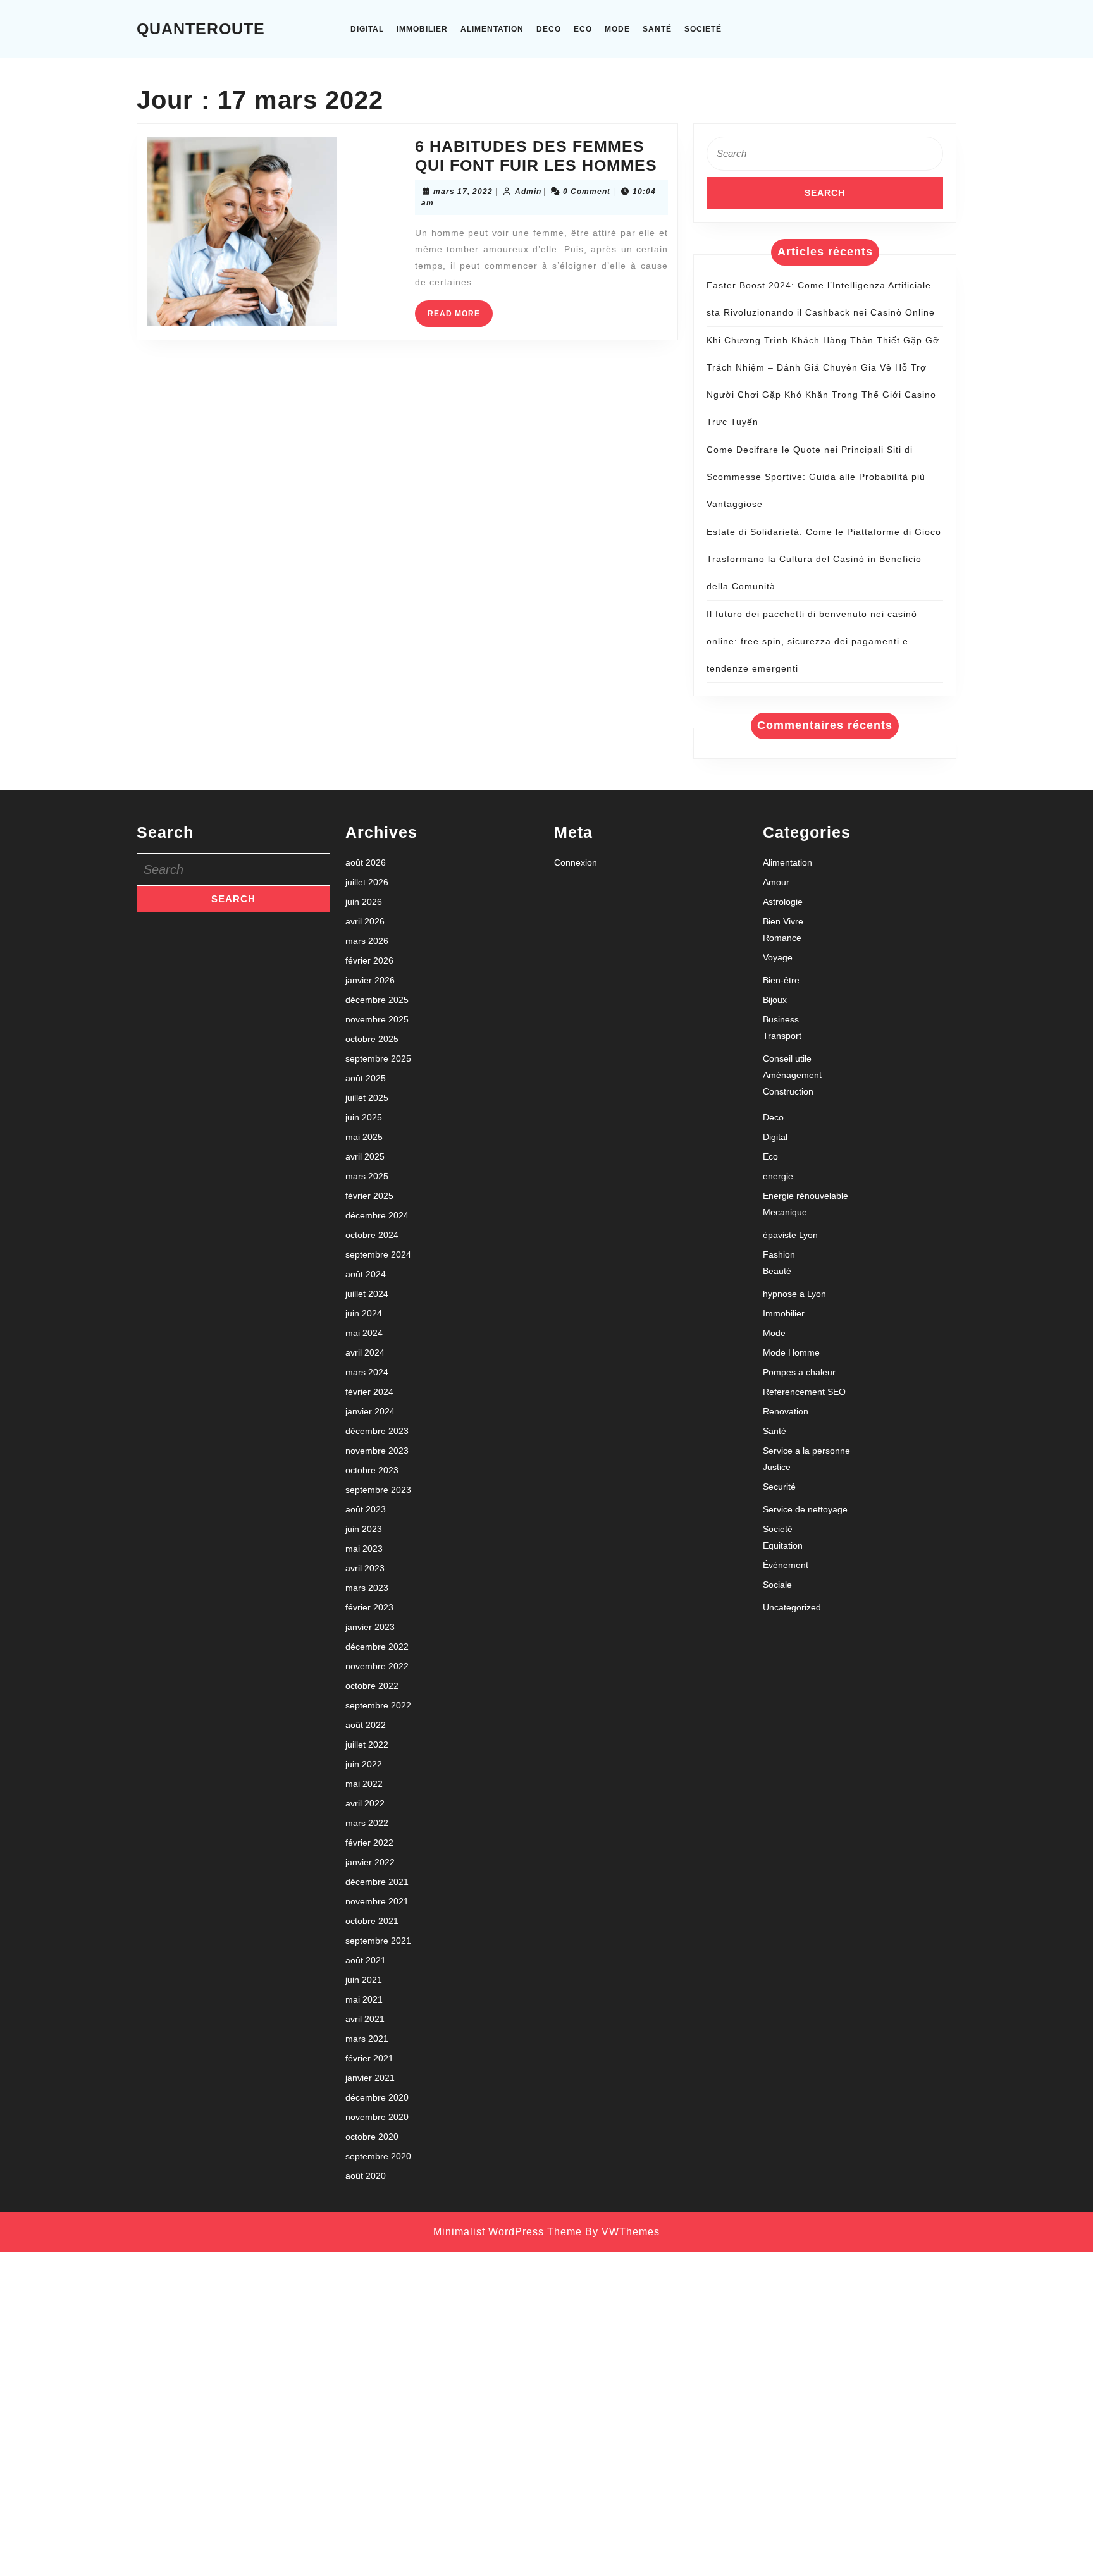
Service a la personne (806, 1451)
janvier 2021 (370, 2078)
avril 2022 (365, 1803)
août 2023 (366, 1509)
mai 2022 (364, 1784)
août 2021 (366, 1960)
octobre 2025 (372, 1039)
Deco (549, 29)
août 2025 (366, 1078)
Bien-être (781, 980)
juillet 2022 (367, 1745)
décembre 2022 (377, 1647)
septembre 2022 (378, 1705)
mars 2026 (367, 941)
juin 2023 (364, 1529)
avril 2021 (365, 2019)
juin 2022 (364, 1764)
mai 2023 (364, 1549)
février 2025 (369, 1196)
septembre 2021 (378, 1941)
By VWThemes (622, 2232)
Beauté (777, 1271)
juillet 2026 (367, 882)
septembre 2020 (378, 2156)
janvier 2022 (370, 1862)
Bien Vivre (783, 921)
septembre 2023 (378, 1490)
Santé (657, 29)
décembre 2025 (377, 1000)
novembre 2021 (377, 1901)
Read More (460, 318)
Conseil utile (787, 1058)
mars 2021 (367, 2039)
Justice (777, 1467)
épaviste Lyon (790, 1235)
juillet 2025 (367, 1098)
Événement (786, 1565)
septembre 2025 (378, 1058)
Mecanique (785, 1212)
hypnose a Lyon (794, 1294)
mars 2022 (367, 1823)
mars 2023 (367, 1588)
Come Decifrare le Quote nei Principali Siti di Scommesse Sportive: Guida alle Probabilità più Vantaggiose (816, 477)
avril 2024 (365, 1352)
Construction (788, 1091)
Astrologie (783, 902)
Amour (776, 882)
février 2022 (369, 1843)
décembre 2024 (377, 1215)
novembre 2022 (377, 1666)
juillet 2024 (367, 1294)
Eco (583, 29)
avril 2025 (365, 1156)
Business (781, 1019)
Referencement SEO (804, 1392)
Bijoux (775, 1000)
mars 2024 (367, 1372)
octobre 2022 (372, 1686)
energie (778, 1176)
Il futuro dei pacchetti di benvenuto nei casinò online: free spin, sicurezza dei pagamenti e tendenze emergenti (812, 641)
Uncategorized (792, 1607)
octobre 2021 (372, 1921)
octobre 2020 (372, 2137)
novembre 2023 (377, 1451)
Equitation (783, 1545)
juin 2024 (364, 1313)
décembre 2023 (377, 1431)
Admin (528, 192)
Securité (779, 1487)
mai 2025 (364, 1137)
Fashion (779, 1254)
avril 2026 (365, 921)
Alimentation (492, 29)
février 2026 (369, 960)
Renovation (786, 1411)
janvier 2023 (370, 1627)
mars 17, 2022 (463, 192)
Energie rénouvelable (806, 1196)
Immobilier (422, 29)
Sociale (777, 1585)
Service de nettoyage (805, 1509)
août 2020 (366, 2176)
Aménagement (792, 1075)
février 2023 (369, 1607)
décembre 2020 (377, 2097)
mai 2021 (364, 1999)
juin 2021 (364, 1980)
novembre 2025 (377, 1019)
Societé (703, 29)
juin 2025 (364, 1117)
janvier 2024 (370, 1411)
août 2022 (366, 1725)
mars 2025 (367, 1176)
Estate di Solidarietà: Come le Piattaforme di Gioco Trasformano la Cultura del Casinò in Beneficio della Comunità (824, 559)
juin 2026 (364, 902)
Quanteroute (201, 28)
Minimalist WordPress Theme (508, 2232)
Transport (782, 1036)
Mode (617, 29)
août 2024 (366, 1274)
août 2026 (366, 862)
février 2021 (369, 2058)
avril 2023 (365, 1568)
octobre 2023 (372, 1470)
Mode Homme (791, 1352)
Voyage (778, 957)
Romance (782, 938)
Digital (367, 29)
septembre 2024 (378, 1254)
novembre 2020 (377, 2117)
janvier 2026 (370, 980)
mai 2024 (364, 1333)
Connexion (576, 862)
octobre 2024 (372, 1235)
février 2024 (369, 1392)
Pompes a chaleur (799, 1372)
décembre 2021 (377, 1882)
